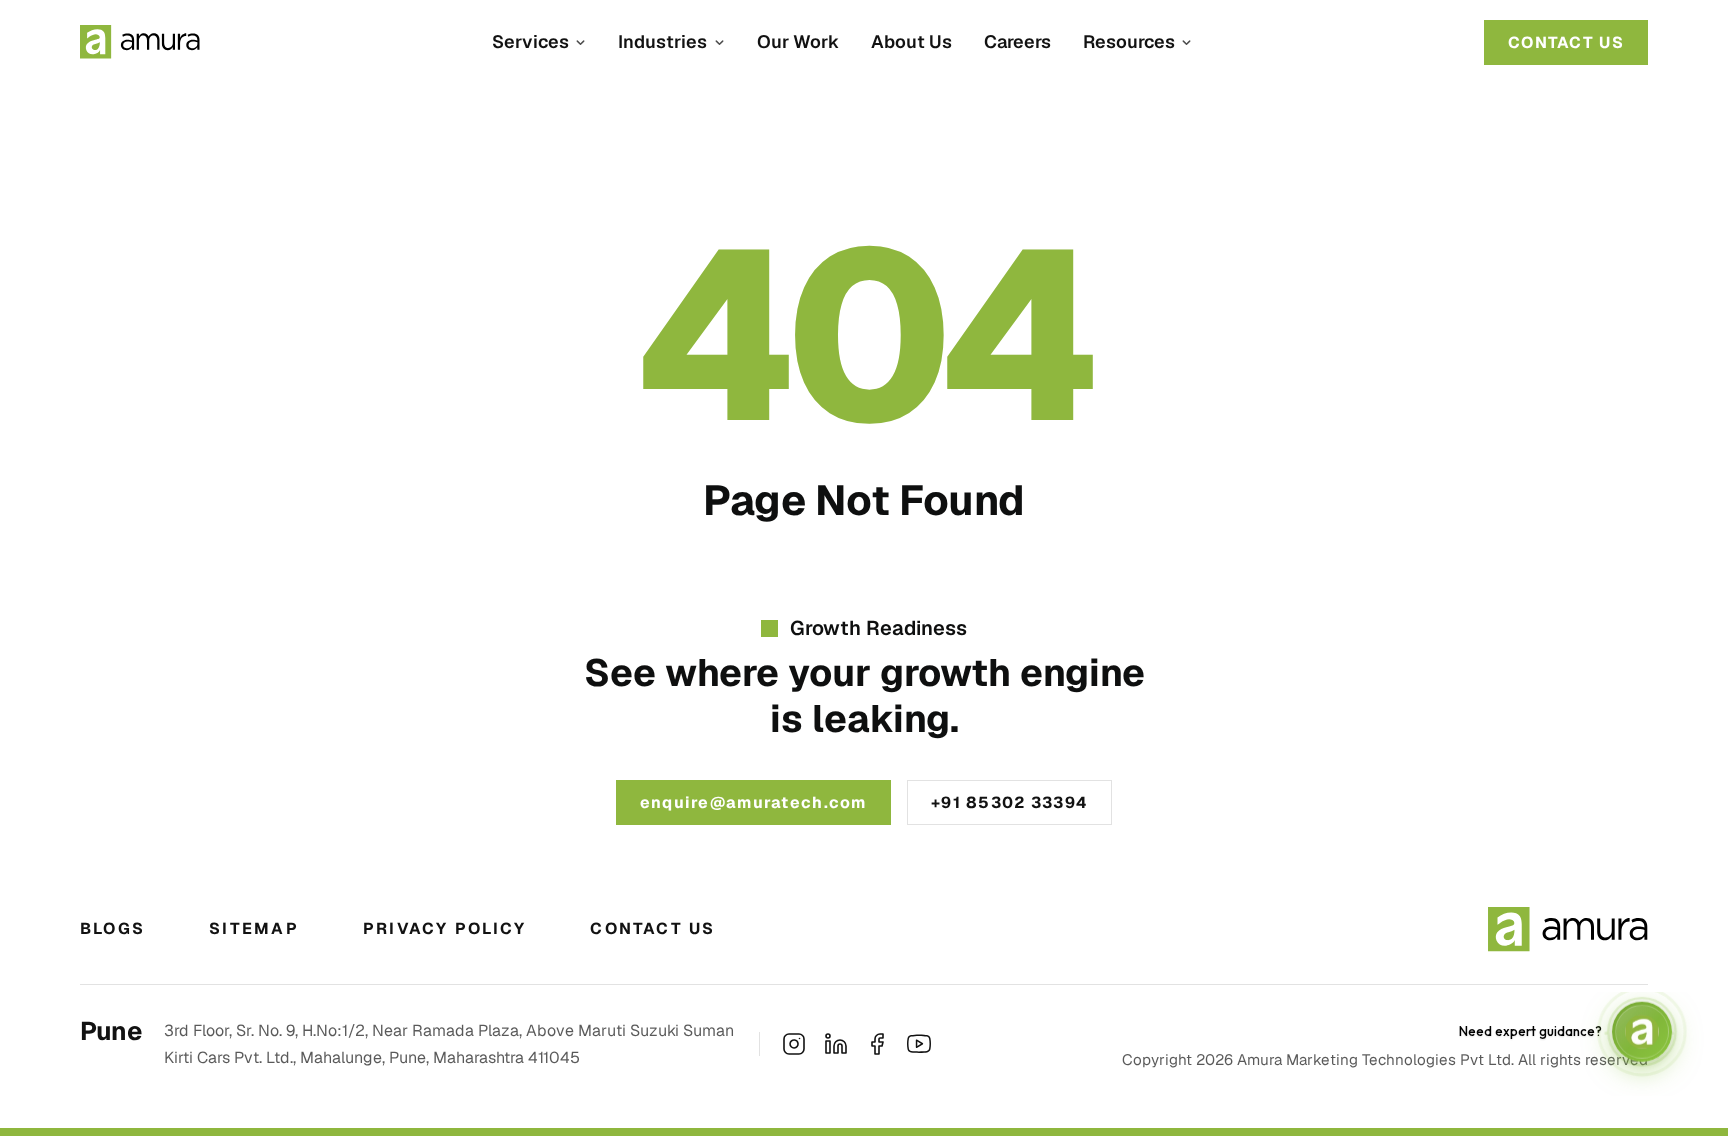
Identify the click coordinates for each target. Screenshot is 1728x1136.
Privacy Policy (444, 928)
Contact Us (652, 928)
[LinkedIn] (836, 1044)
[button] (539, 42)
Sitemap (254, 928)
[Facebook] (877, 1044)
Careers (1017, 41)
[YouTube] (919, 1044)
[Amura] (140, 42)
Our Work (798, 41)
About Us (911, 41)
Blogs (112, 928)
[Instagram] (794, 1044)
